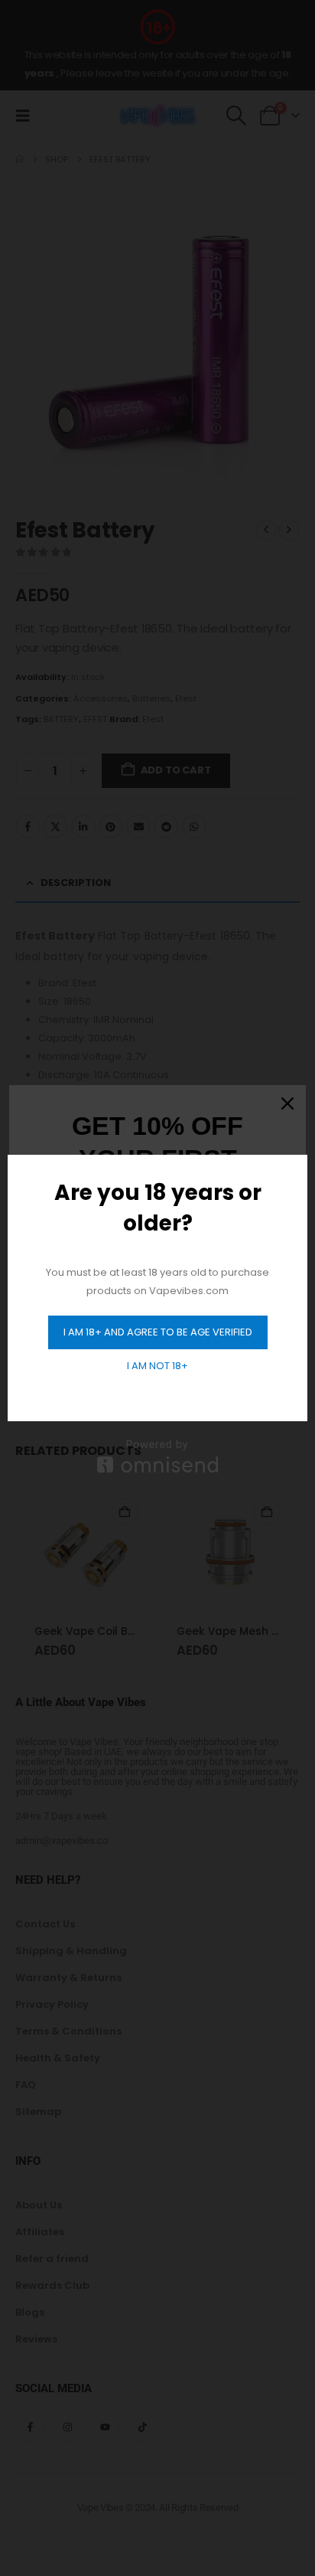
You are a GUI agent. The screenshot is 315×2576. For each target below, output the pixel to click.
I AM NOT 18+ (157, 1366)
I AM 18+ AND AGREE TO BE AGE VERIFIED (158, 1332)
